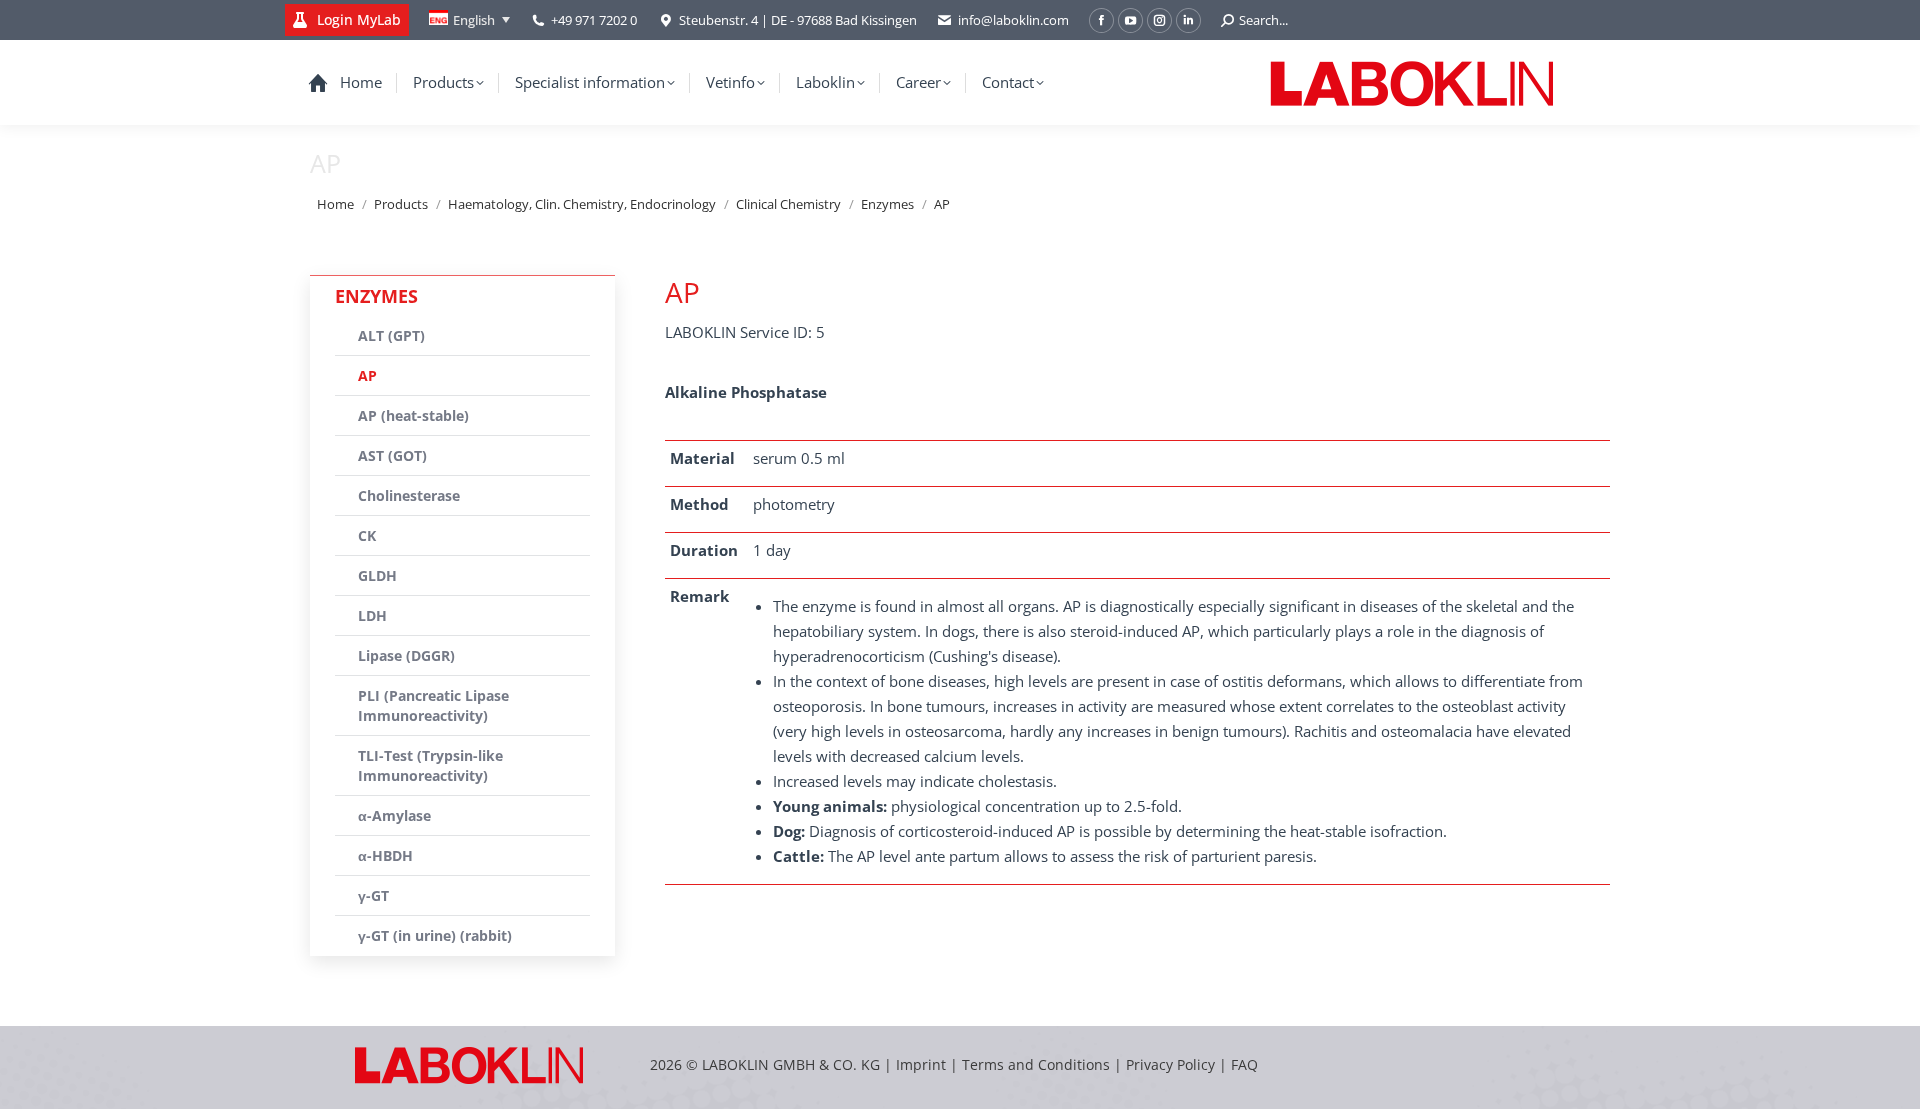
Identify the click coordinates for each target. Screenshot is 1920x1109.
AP (367, 375)
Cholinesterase (409, 495)
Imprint (921, 1064)
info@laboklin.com (1013, 20)
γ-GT (373, 895)
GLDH (377, 575)
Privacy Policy (1170, 1064)
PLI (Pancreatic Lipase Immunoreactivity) (433, 705)
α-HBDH (385, 855)
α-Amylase (394, 815)
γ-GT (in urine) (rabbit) (435, 935)
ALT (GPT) (391, 335)
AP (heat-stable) (413, 415)
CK (367, 535)
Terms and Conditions (1038, 1064)
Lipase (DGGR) (406, 655)
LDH (372, 615)
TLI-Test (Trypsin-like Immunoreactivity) (430, 765)
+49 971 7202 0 (594, 20)
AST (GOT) (392, 455)
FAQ (1244, 1064)
